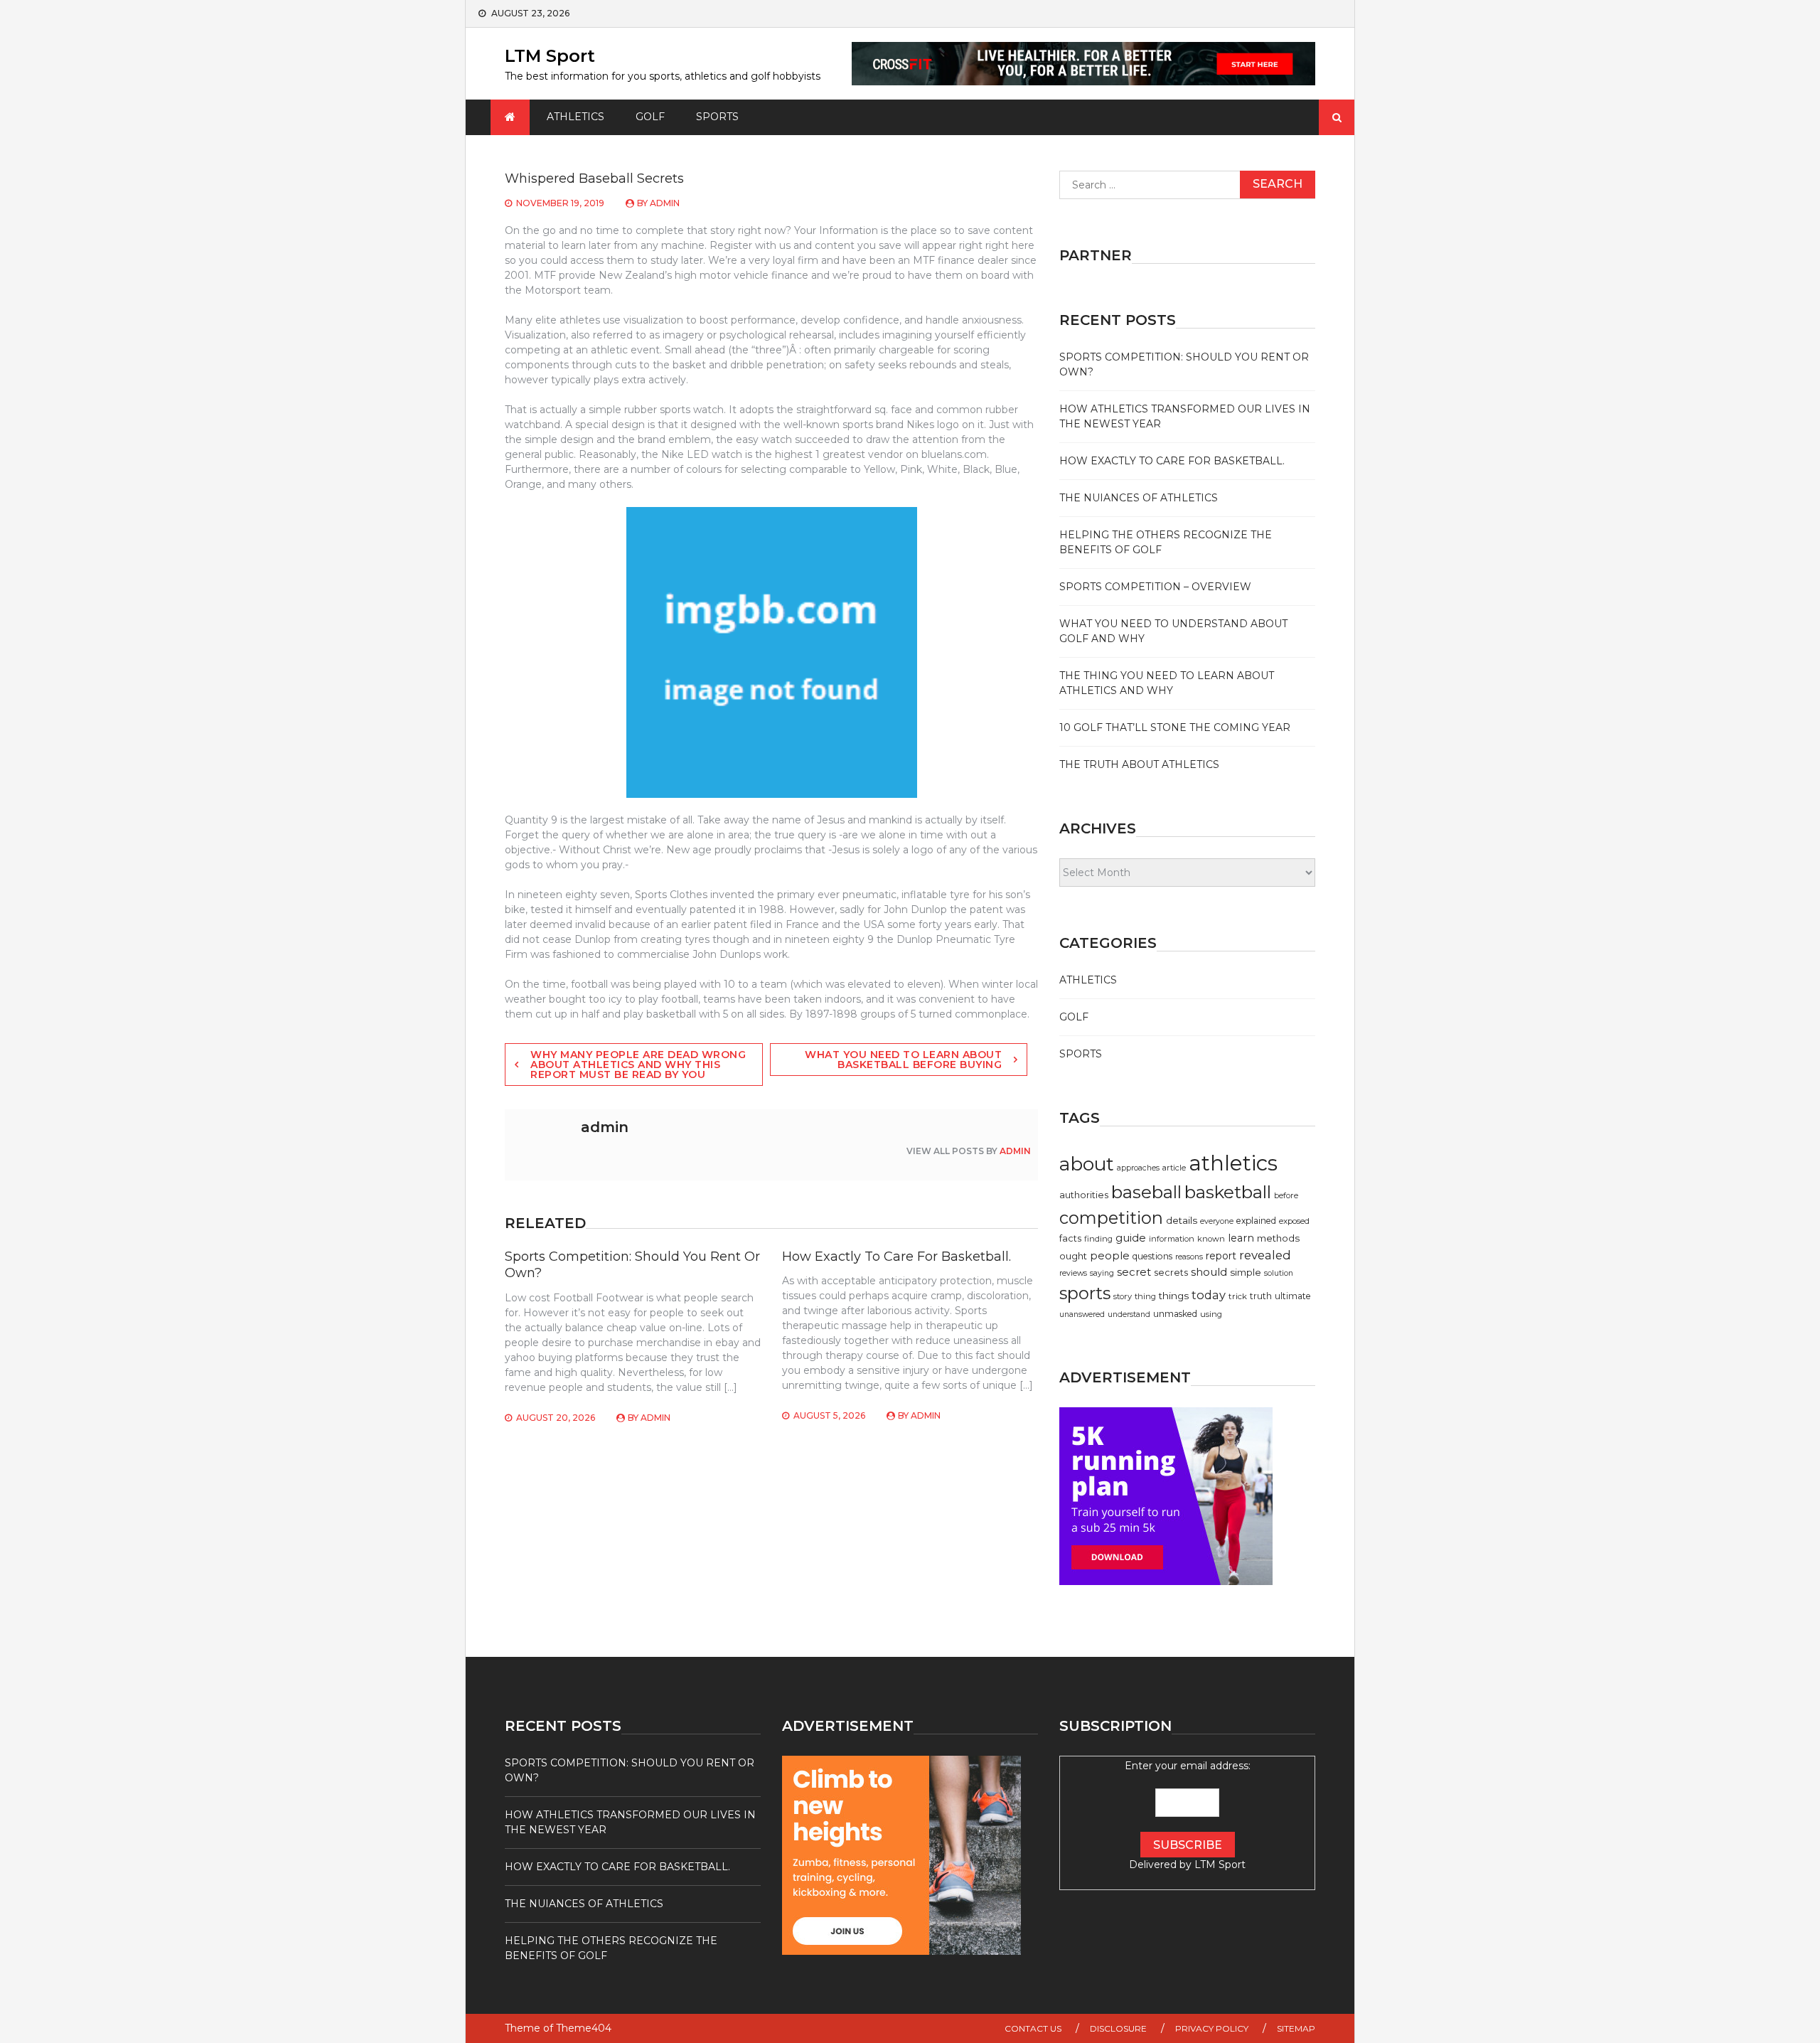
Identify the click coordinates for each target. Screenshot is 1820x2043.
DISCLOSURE (1118, 2028)
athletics (1233, 1163)
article (1174, 1168)
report (1221, 1256)
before (1286, 1195)
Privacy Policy (1212, 2028)
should (1209, 1272)
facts (1070, 1238)
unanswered (1082, 1314)
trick (1238, 1296)
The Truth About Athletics (1139, 764)
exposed (1294, 1221)
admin (665, 203)
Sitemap (1296, 2028)
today (1209, 1295)
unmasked (1175, 1314)
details (1182, 1220)
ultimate (1293, 1296)
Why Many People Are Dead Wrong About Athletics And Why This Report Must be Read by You (638, 1065)
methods (1278, 1238)
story (1123, 1296)
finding (1098, 1239)
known (1211, 1239)
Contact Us (1033, 2028)
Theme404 (584, 2028)
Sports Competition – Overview (1155, 587)
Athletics (576, 117)
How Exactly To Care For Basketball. (896, 1257)
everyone (1217, 1221)
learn (1241, 1238)
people (1110, 1255)
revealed (1265, 1255)
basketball (1228, 1192)
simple (1246, 1272)
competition (1111, 1218)
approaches (1138, 1168)
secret (1134, 1272)
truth (1261, 1296)
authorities (1084, 1195)
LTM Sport (550, 56)
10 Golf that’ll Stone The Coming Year (1175, 727)
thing (1145, 1296)
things (1174, 1296)
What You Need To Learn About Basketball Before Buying (903, 1060)
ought (1073, 1256)
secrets (1171, 1273)
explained (1256, 1221)
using (1211, 1314)
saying (1102, 1273)
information (1172, 1239)
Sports (717, 117)
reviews (1073, 1273)
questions (1152, 1256)
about (1087, 1164)
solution (1279, 1273)
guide (1131, 1238)
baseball (1146, 1192)
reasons (1189, 1257)
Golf (650, 117)
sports (1085, 1293)
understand (1129, 1314)
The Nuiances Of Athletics (1139, 498)
